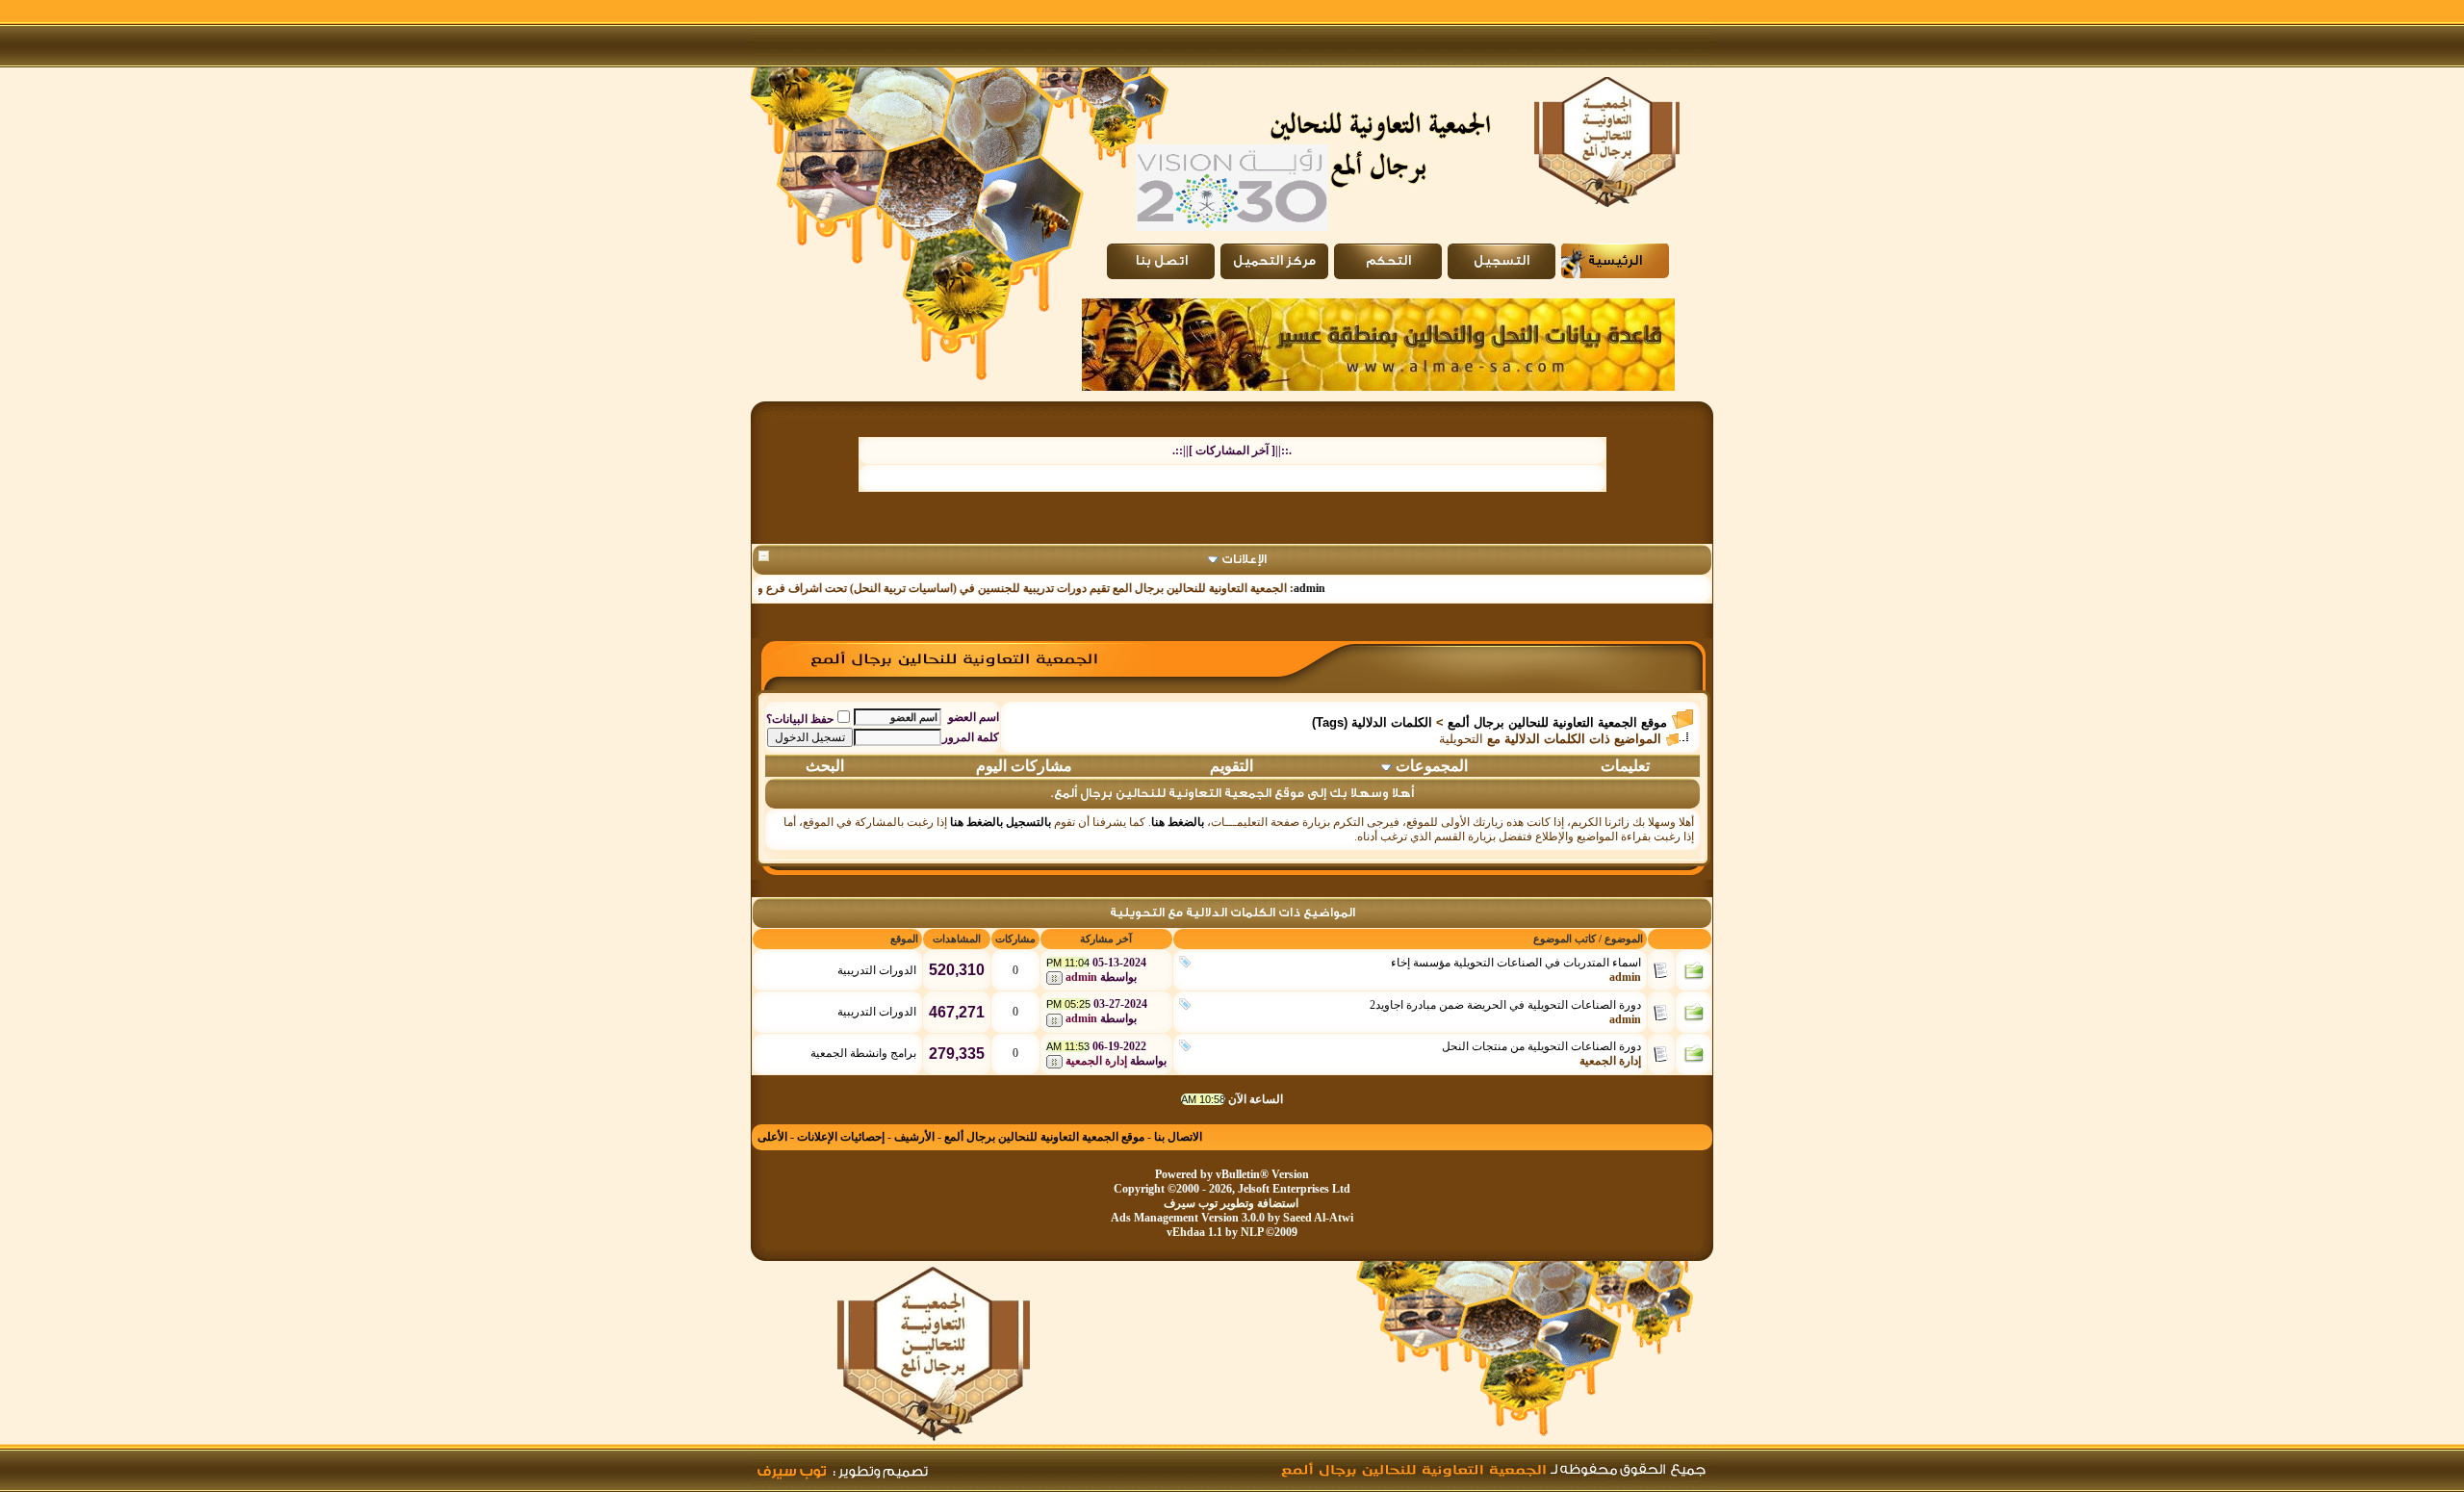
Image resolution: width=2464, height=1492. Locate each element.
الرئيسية (1615, 261)
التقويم (1232, 766)
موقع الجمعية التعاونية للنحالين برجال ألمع (1557, 722)
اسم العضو (974, 717)
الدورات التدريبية (877, 970)
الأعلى (772, 1137)
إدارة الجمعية (1610, 1061)
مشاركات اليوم (1024, 766)
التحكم (1388, 261)
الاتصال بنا (1178, 1137)
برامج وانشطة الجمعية (863, 1053)
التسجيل (1501, 261)
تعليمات (1625, 766)
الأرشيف (914, 1137)
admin (1339, 588)
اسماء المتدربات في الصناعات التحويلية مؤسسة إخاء (1516, 963)
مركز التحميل (1274, 261)
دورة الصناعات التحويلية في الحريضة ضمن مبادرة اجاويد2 (1505, 1005)
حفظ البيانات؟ (800, 719)
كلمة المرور (971, 737)
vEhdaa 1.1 (1194, 1232)
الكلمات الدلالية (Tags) (1372, 722)
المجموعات (1432, 766)
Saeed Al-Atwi (1318, 1218)
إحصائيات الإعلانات (841, 1137)
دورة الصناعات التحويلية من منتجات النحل (1541, 1046)
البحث (825, 766)
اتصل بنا (1161, 261)
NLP (1252, 1232)
